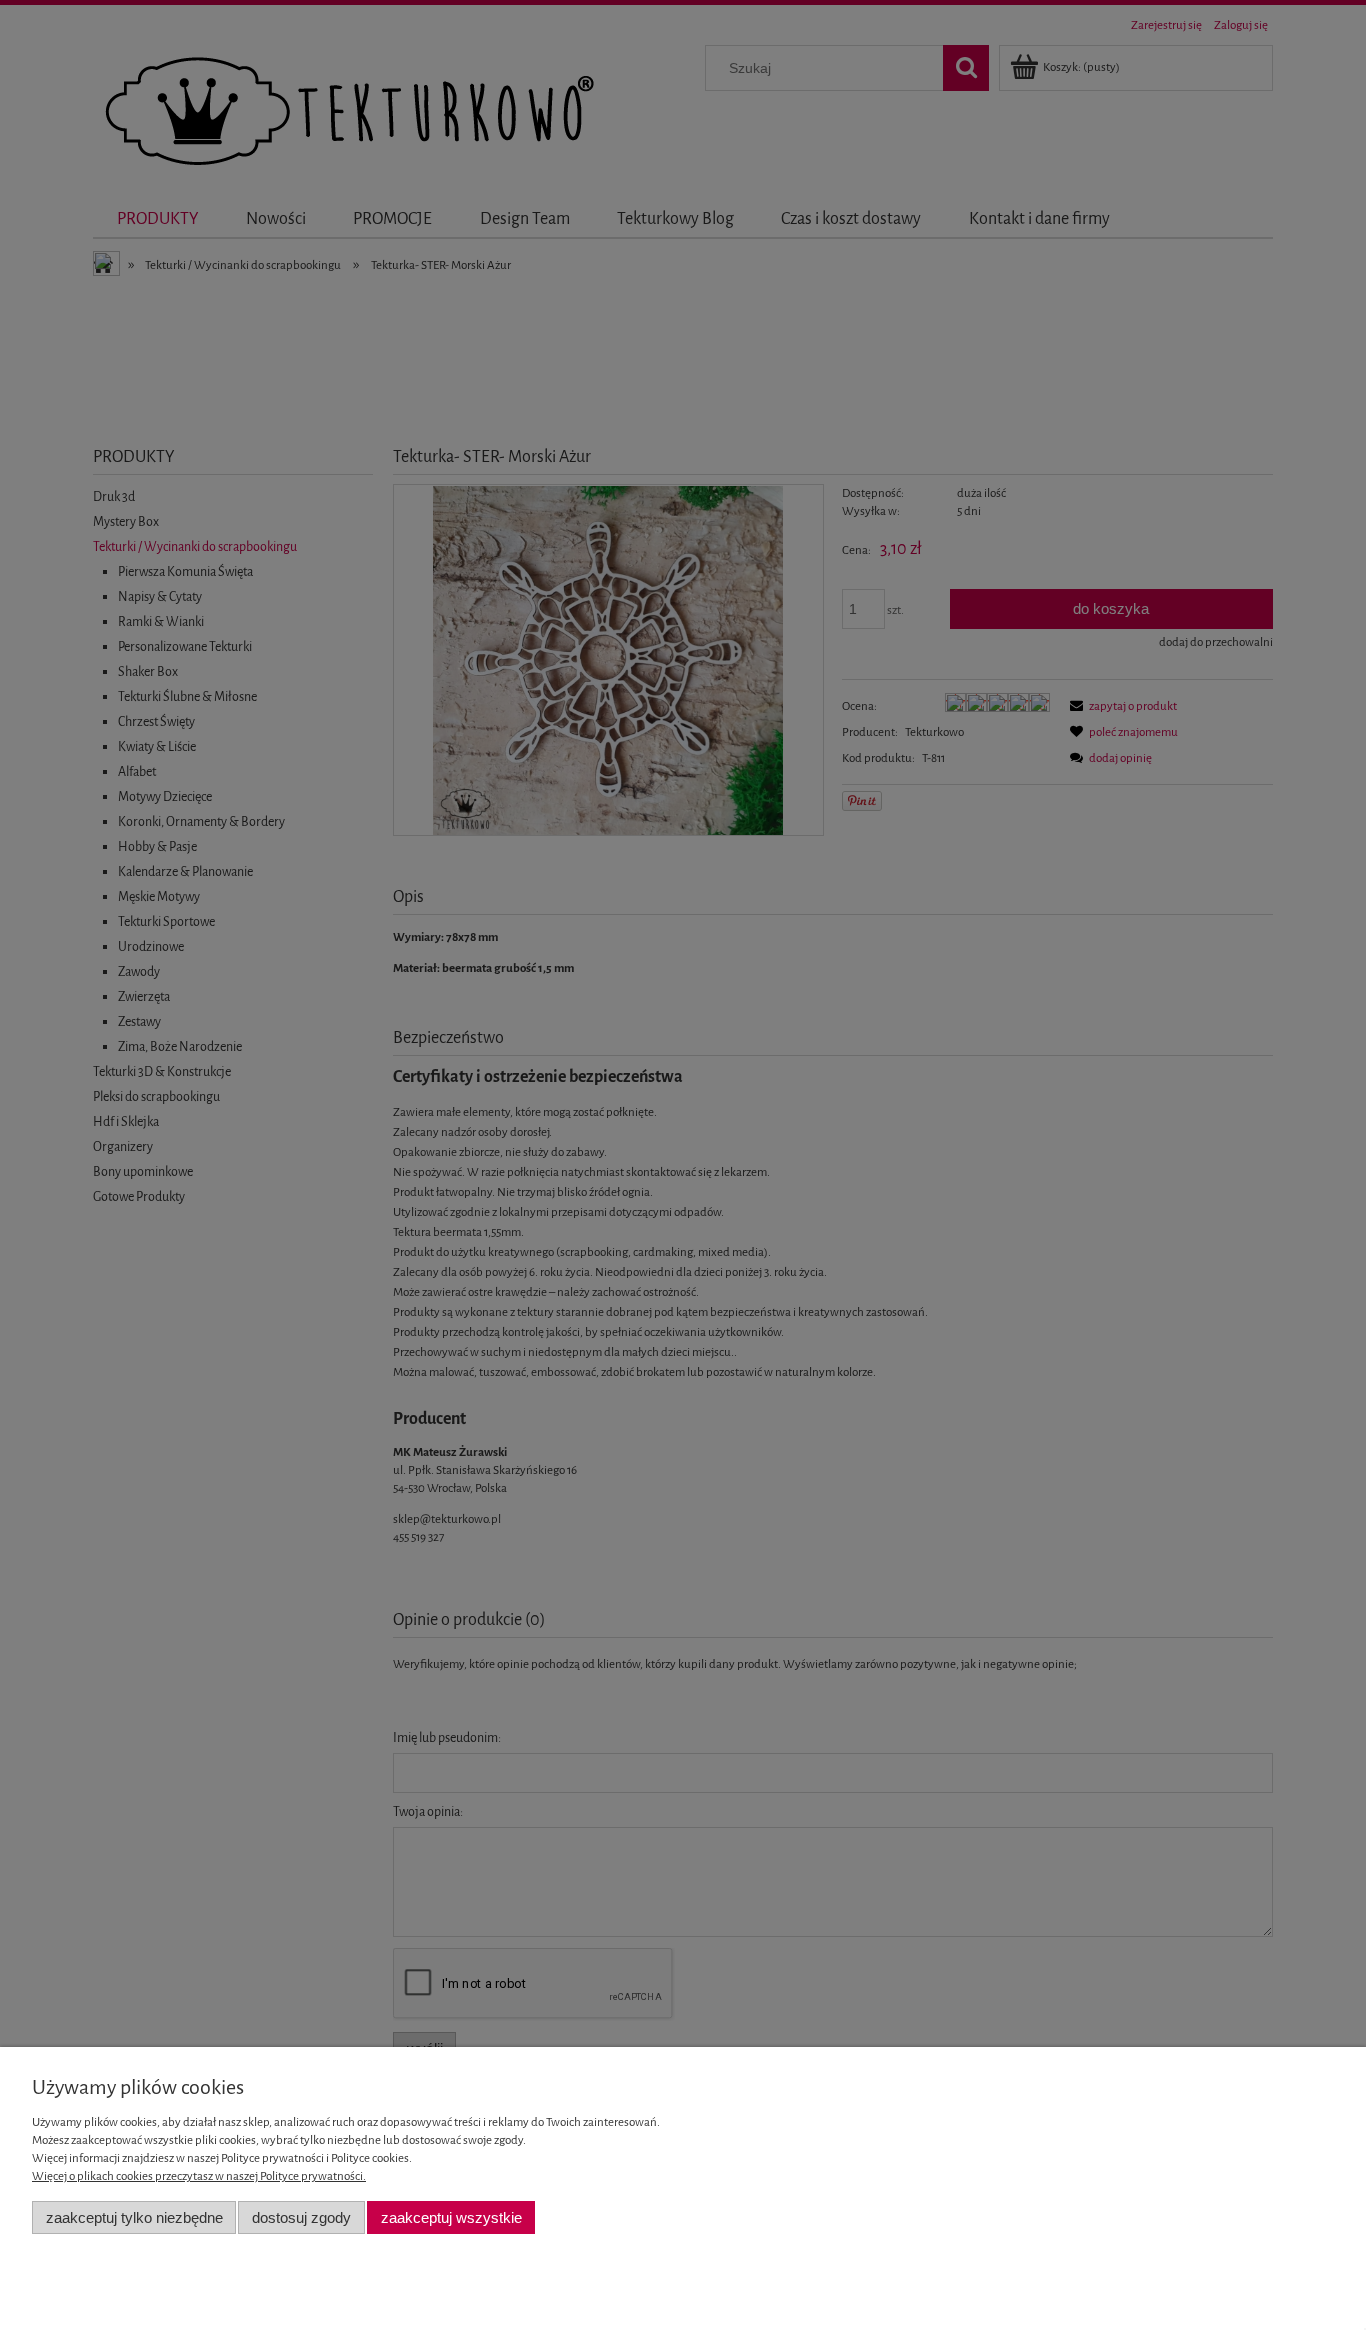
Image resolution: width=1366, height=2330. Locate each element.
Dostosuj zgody (301, 2217)
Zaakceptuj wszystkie (451, 2217)
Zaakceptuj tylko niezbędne (134, 2217)
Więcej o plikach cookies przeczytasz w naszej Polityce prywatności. (199, 2176)
